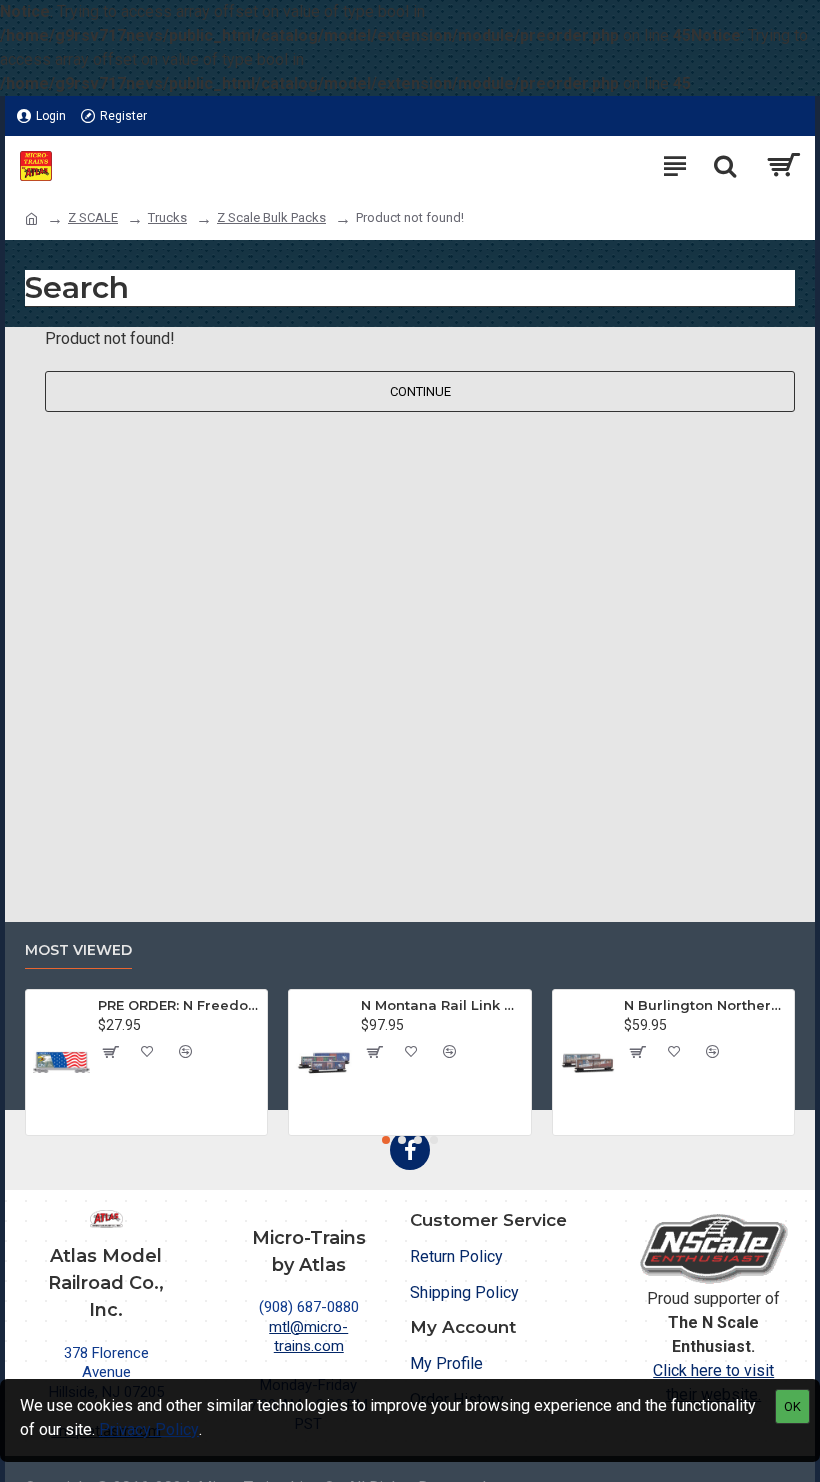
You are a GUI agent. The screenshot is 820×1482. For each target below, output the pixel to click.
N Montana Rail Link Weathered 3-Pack (442, 1005)
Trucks (167, 217)
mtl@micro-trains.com (308, 1337)
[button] (386, 1140)
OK (792, 1406)
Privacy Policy (149, 1429)
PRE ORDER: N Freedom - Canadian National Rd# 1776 (179, 1005)
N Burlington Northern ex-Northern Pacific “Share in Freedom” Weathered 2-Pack (705, 1005)
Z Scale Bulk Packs (271, 217)
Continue (420, 391)
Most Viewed (78, 950)
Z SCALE (93, 217)
